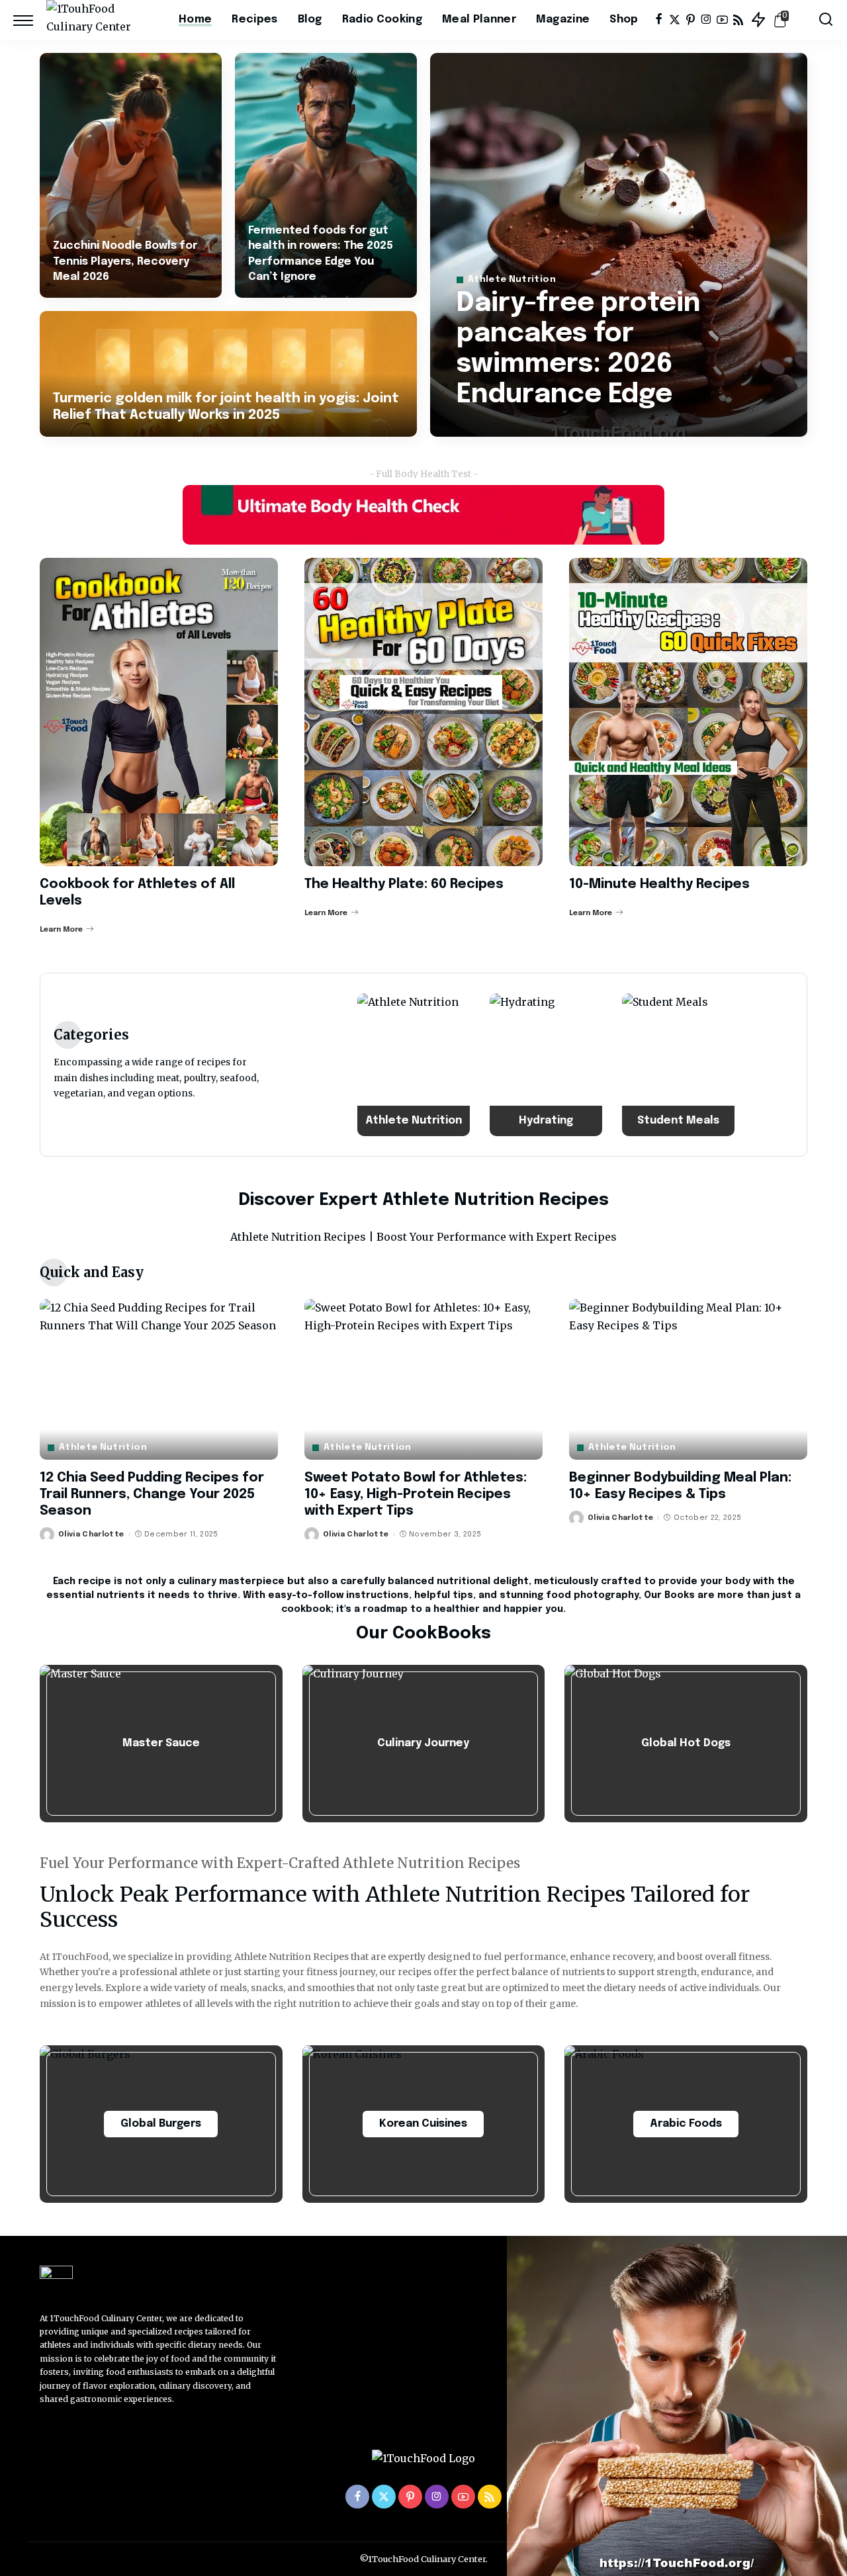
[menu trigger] (30, 20)
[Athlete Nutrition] (414, 1065)
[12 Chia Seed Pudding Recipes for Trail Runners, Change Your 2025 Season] (159, 1379)
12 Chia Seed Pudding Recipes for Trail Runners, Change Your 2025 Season (152, 1494)
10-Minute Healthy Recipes (659, 884)
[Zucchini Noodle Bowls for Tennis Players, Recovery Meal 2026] (131, 175)
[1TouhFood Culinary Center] (103, 20)
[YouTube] (722, 20)
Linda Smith (500, 425)
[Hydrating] (546, 1065)
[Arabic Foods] (686, 2124)
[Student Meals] (678, 1065)
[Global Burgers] (161, 2124)
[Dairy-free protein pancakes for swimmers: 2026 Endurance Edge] (619, 245)
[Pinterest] (691, 20)
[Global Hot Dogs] (686, 1744)
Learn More (61, 930)
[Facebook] (659, 20)
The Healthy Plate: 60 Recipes (404, 884)
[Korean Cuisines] (424, 2124)
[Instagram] (706, 20)
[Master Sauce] (161, 1744)
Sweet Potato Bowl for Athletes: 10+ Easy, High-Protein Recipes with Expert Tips (416, 1494)
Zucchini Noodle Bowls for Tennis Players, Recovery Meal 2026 (125, 261)
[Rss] (738, 20)
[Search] (826, 20)
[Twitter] (675, 20)
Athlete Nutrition (512, 280)
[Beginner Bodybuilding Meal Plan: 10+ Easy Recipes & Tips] (688, 1379)
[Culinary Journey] (424, 1744)
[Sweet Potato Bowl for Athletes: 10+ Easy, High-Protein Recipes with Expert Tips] (423, 1379)
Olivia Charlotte (91, 1534)
